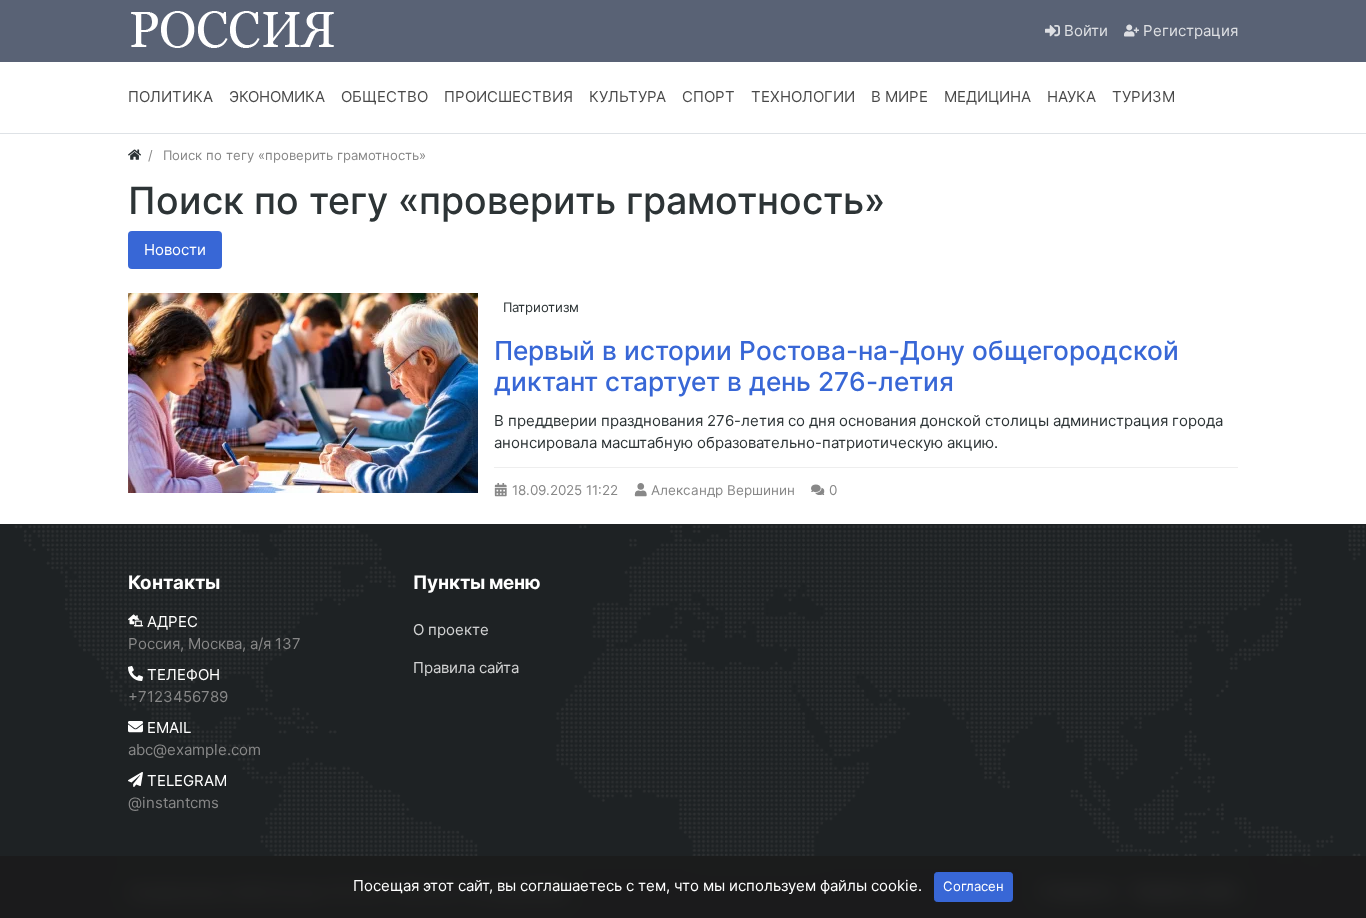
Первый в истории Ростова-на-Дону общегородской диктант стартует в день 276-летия (836, 366)
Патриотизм (541, 307)
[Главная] (134, 155)
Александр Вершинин (723, 490)
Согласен (973, 886)
